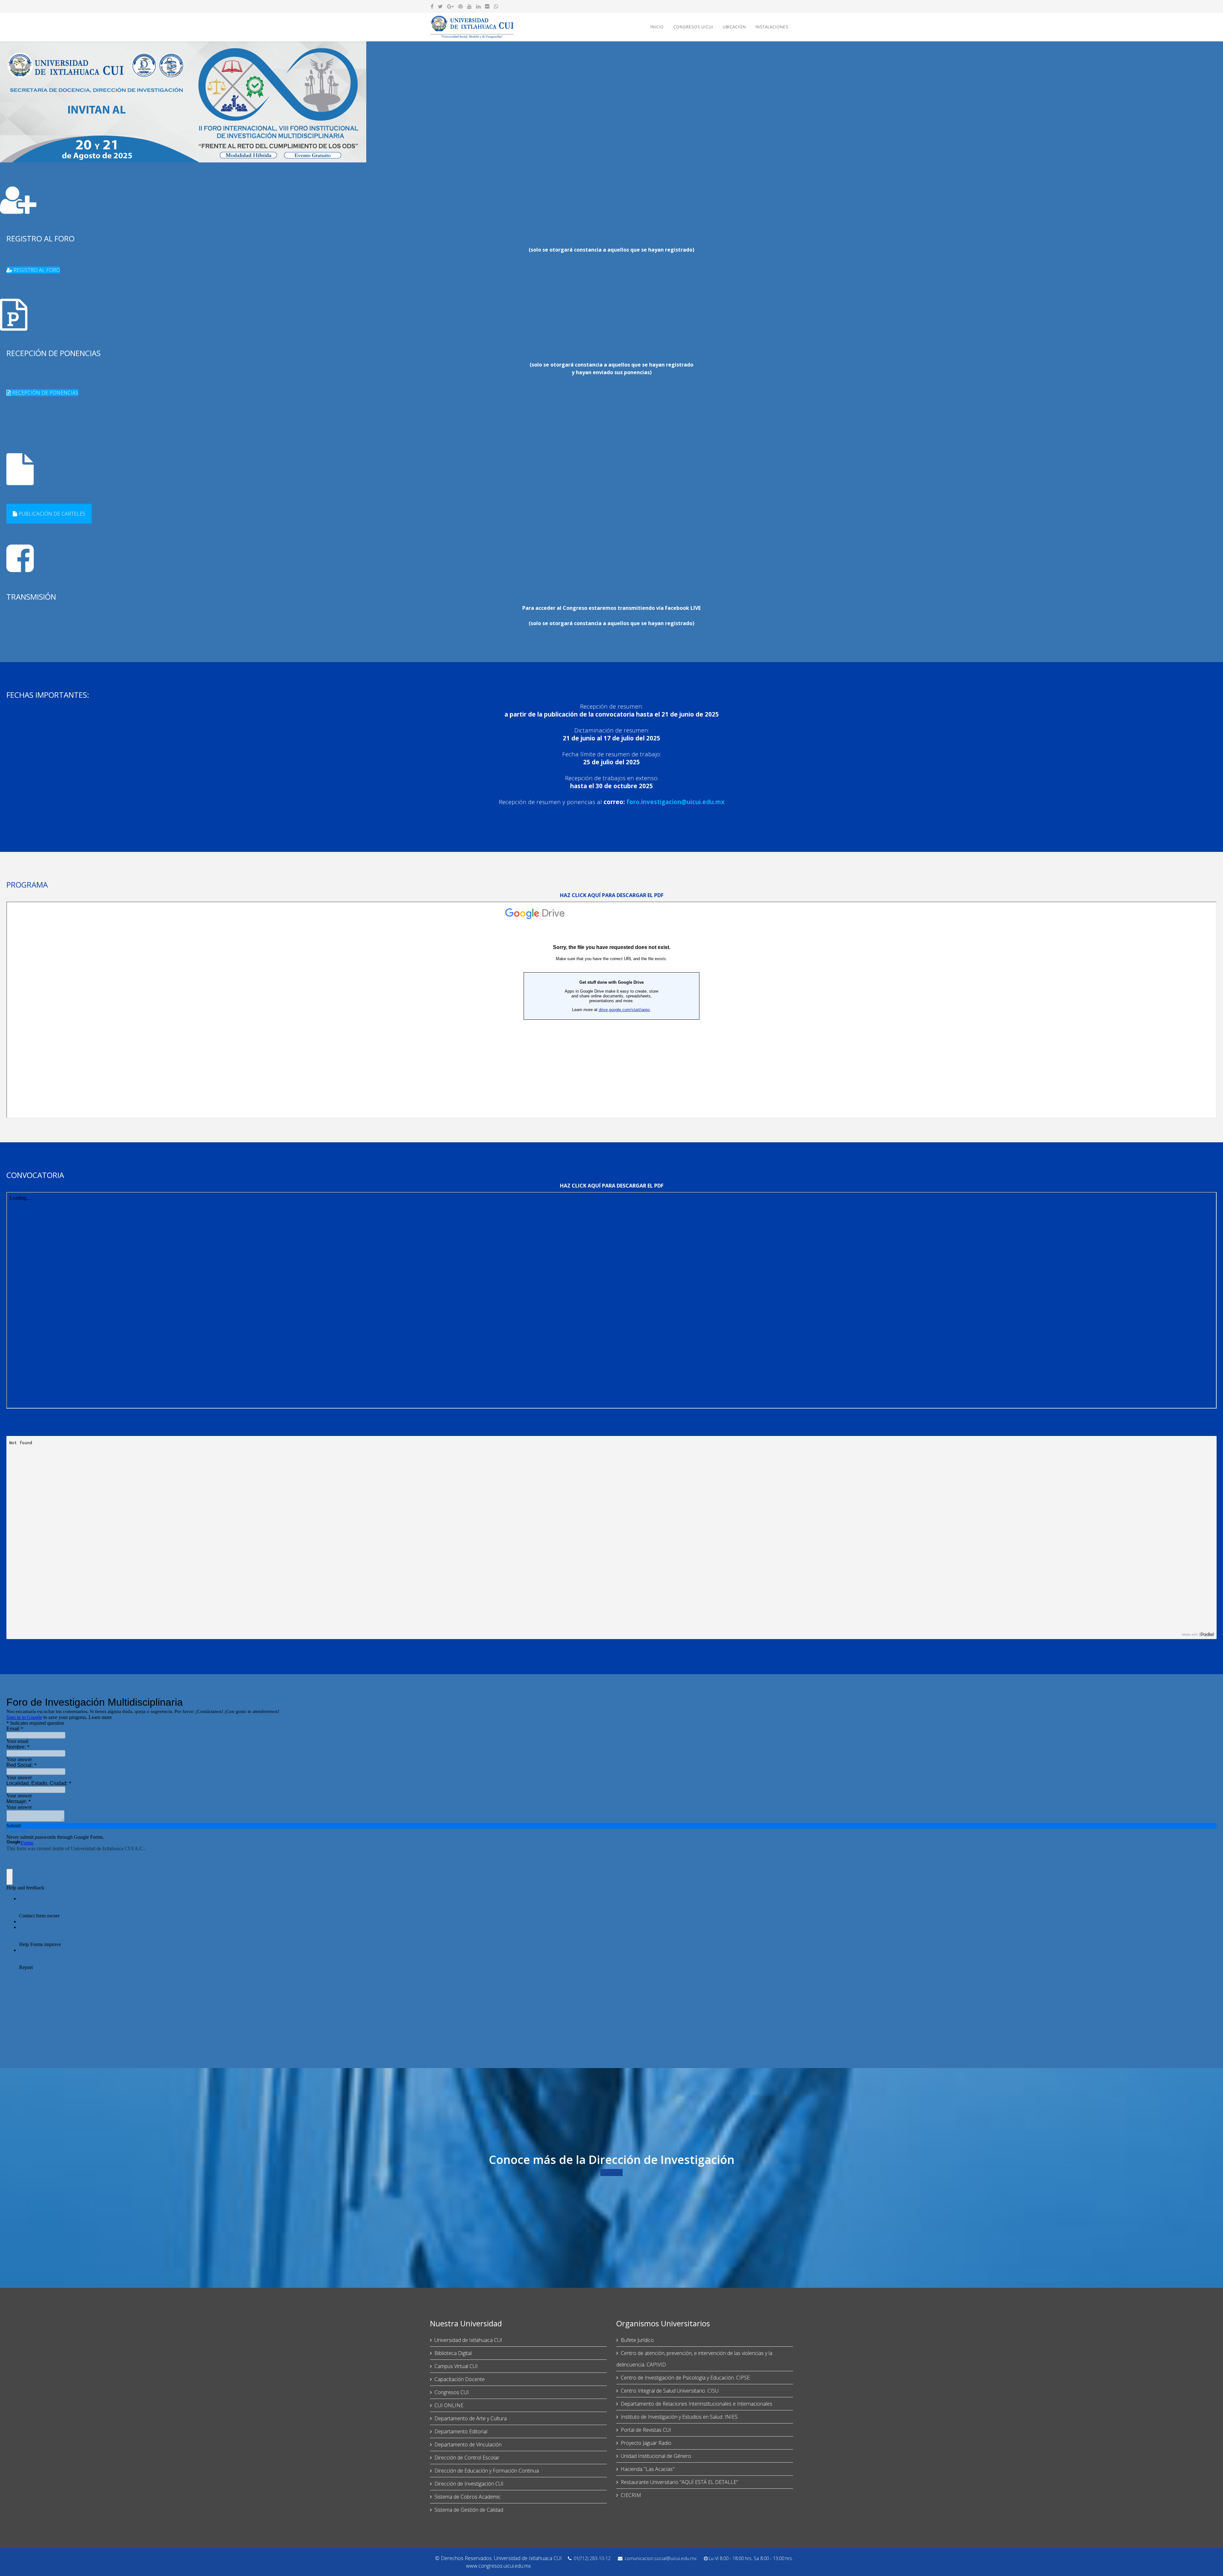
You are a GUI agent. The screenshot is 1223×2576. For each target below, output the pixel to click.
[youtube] (469, 6)
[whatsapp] (496, 6)
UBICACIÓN (734, 27)
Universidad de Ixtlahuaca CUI (468, 2340)
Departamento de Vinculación (468, 2444)
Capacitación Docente (460, 2379)
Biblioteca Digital (453, 2353)
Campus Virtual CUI (456, 2366)
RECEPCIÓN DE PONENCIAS (45, 393)
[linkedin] (478, 6)
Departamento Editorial (461, 2431)
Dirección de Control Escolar (467, 2458)
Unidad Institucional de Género (656, 2456)
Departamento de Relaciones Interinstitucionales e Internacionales (697, 2404)
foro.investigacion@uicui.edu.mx (676, 802)
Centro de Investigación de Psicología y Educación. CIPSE (685, 2378)
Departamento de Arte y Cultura (471, 2418)
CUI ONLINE (449, 2405)
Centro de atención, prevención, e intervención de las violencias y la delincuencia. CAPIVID (694, 2359)
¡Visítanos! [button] (611, 2173)
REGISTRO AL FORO (36, 270)
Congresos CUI (452, 2392)
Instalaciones (772, 27)
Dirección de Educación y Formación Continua (487, 2471)
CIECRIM (631, 2495)
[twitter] (440, 6)
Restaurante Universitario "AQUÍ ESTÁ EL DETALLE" (679, 2482)
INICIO (657, 27)
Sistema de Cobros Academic (468, 2497)
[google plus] (451, 6)
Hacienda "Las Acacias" (648, 2469)
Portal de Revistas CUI (646, 2430)
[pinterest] (461, 6)
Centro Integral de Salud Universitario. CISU (670, 2391)
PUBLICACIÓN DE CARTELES (51, 514)
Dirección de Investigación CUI (469, 2484)
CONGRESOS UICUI (693, 27)
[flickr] (487, 6)
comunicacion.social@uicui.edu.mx (661, 2558)
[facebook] (432, 6)
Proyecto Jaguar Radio (646, 2443)
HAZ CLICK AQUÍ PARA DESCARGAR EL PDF (612, 895)
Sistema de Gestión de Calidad (469, 2510)
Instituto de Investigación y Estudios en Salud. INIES (679, 2417)
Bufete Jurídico (637, 2340)
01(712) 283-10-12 (592, 2558)
